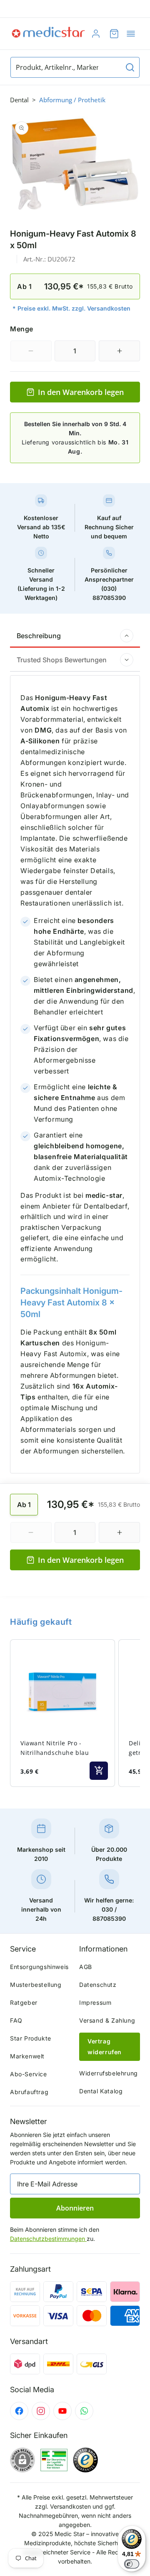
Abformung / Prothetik (72, 100)
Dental (19, 100)
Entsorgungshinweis (39, 1967)
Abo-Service (29, 2074)
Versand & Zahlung (107, 2020)
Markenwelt (27, 2056)
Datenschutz (98, 1985)
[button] (131, 34)
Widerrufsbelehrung (109, 2073)
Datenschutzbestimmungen (48, 2239)
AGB (86, 1967)
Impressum (95, 2002)
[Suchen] (130, 67)
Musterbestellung (36, 1985)
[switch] (132, 2564)
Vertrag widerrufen (105, 2047)
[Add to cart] (99, 1771)
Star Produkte (31, 2038)
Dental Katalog (101, 2091)
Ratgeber (24, 2002)
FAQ (16, 2020)
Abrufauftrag (29, 2092)
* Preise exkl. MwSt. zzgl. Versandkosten (71, 308)
